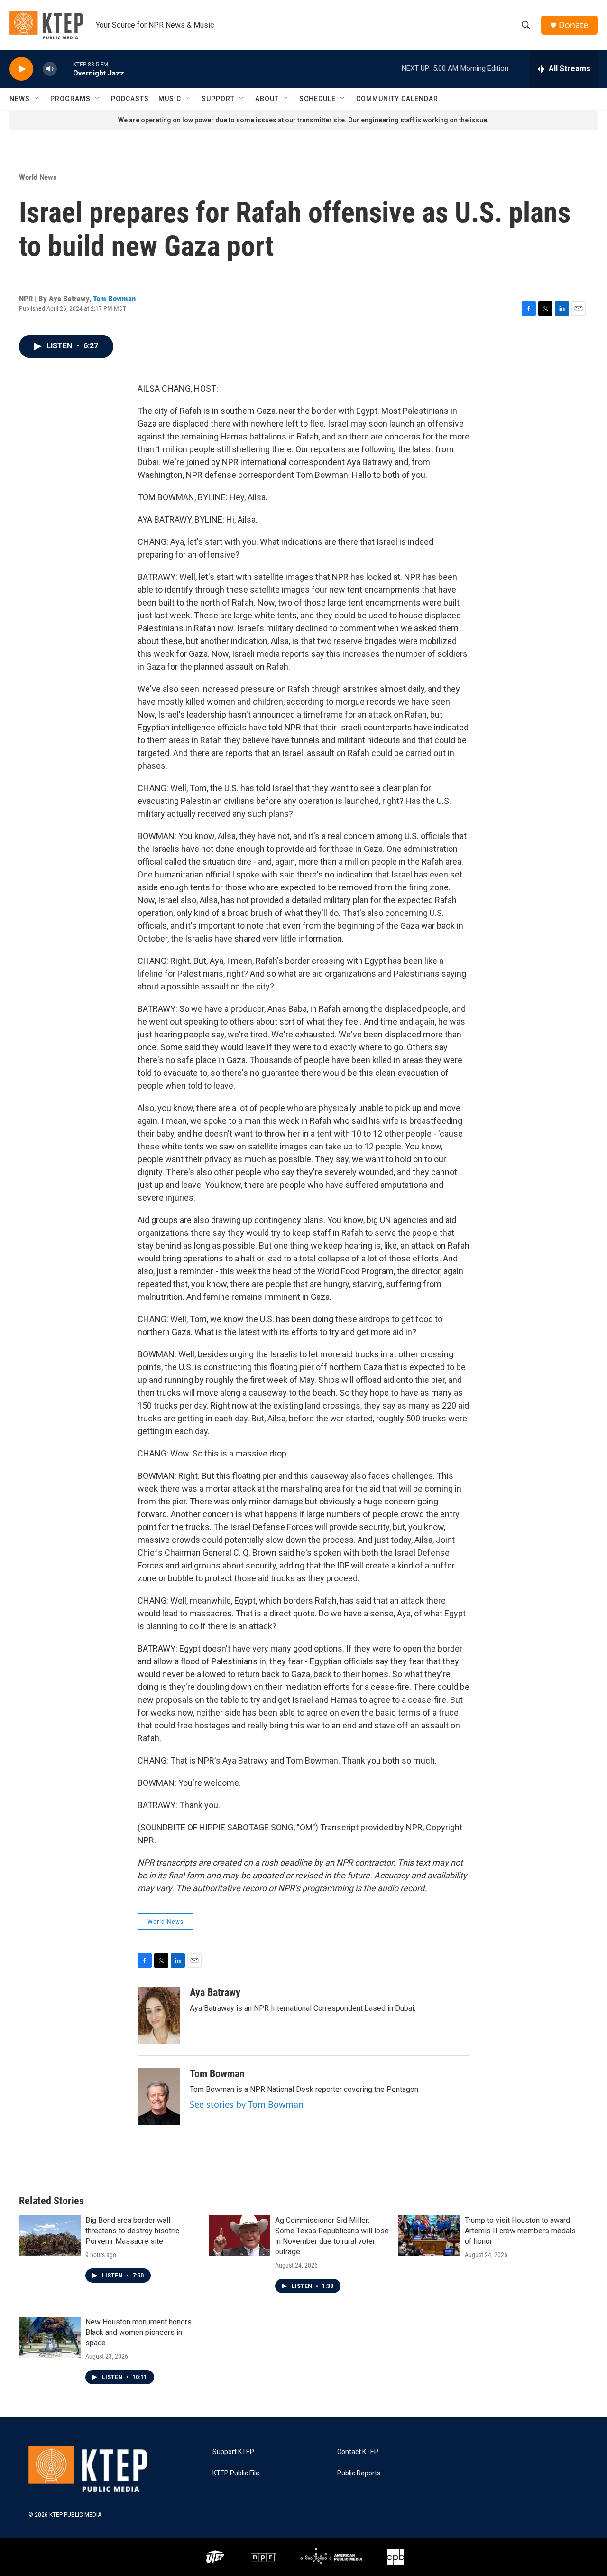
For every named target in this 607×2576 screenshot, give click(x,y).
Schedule (317, 99)
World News (38, 177)
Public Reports (359, 2473)
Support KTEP (233, 2452)
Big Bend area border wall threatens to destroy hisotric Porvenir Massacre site (132, 2231)
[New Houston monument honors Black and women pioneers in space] (50, 2337)
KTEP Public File (236, 2473)
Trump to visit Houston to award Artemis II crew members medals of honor (520, 2231)
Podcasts (130, 99)
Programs (70, 99)
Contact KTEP (358, 2452)
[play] (21, 69)
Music (170, 99)
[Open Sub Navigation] (37, 99)
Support (218, 99)
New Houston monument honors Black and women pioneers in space (138, 2332)
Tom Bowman (114, 299)
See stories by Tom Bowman (247, 2104)
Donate (573, 25)
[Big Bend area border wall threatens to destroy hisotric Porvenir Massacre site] (50, 2236)
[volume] (50, 69)
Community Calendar (397, 99)
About (267, 99)
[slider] (65, 69)
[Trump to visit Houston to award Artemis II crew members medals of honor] (429, 2236)
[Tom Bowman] (159, 2096)
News (20, 99)
